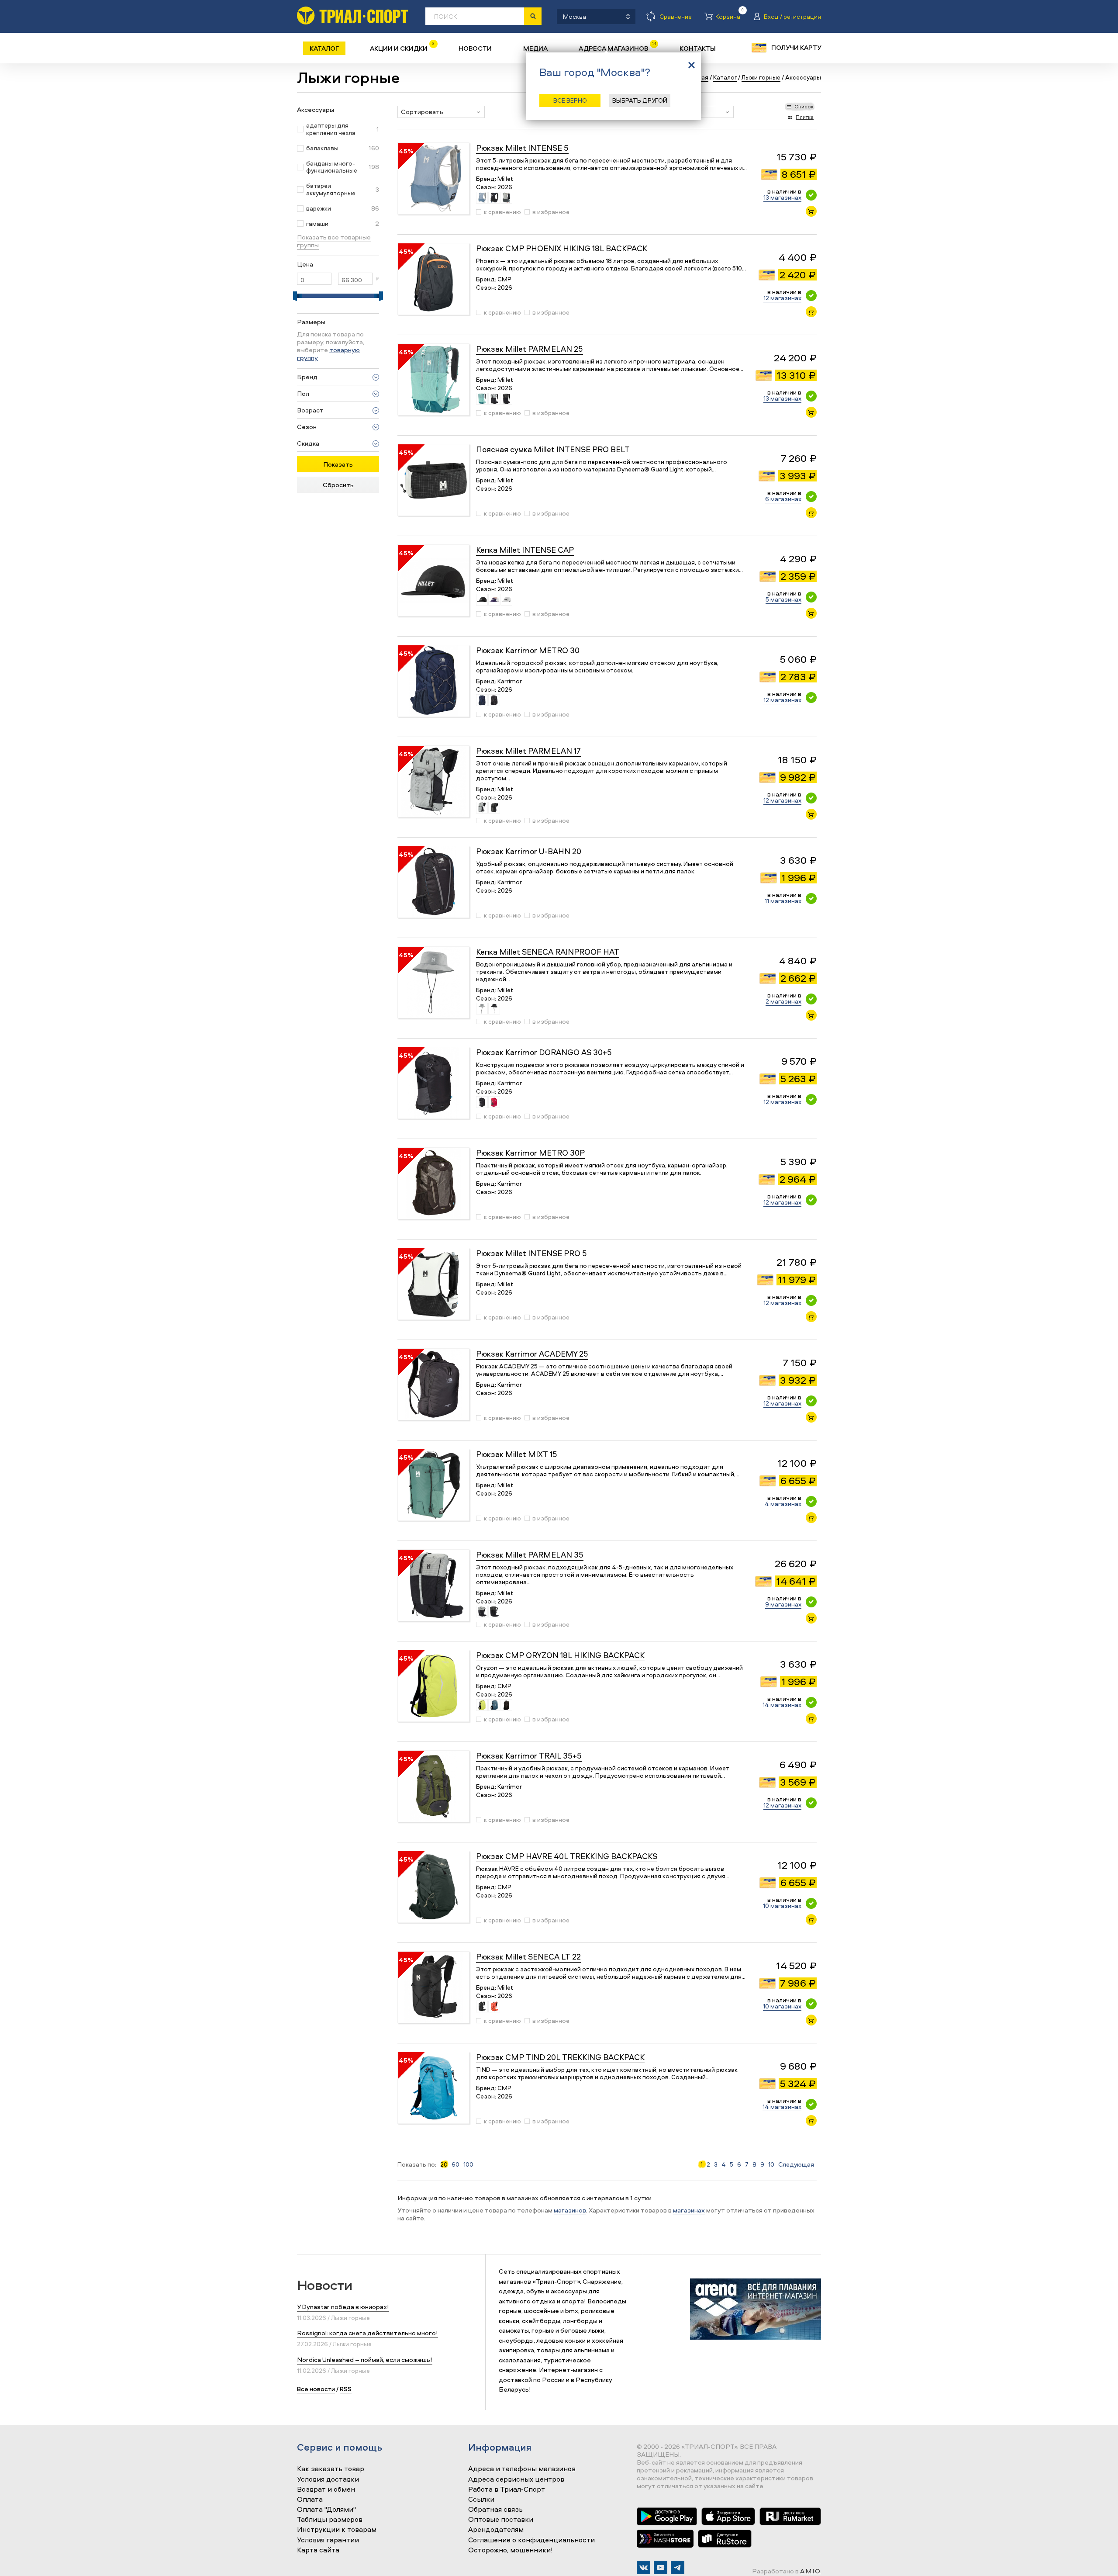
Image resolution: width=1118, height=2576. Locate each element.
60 (455, 2164)
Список (804, 106)
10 (771, 2164)
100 (468, 2164)
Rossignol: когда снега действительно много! (367, 2333)
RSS (346, 2389)
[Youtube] (661, 2567)
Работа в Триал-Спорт (507, 2489)
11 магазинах (783, 901)
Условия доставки (328, 2479)
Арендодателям (496, 2530)
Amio (811, 2571)
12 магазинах (782, 298)
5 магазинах (783, 599)
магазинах (689, 2210)
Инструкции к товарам (337, 2530)
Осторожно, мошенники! (511, 2550)
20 (444, 2164)
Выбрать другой (640, 100)
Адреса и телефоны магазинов (522, 2469)
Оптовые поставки (501, 2520)
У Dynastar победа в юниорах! (343, 2307)
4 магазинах (783, 1504)
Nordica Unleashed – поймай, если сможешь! (365, 2360)
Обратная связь (495, 2510)
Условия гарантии (328, 2540)
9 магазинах (783, 1604)
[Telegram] (678, 2567)
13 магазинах (782, 197)
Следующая (796, 2164)
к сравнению (502, 212)
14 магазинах (782, 1705)
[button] (441, 112)
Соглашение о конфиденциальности (531, 2540)
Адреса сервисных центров (516, 2479)
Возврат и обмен (326, 2489)
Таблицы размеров (330, 2520)
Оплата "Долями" (326, 2510)
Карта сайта (318, 2550)
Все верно (570, 100)
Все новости (316, 2389)
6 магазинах (783, 499)
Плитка (805, 117)
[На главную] (352, 16)
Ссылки (481, 2500)
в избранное (551, 212)
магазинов (570, 2210)
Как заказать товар (331, 2469)
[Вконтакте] (644, 2567)
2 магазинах (783, 1001)
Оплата (310, 2500)
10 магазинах (782, 1906)
